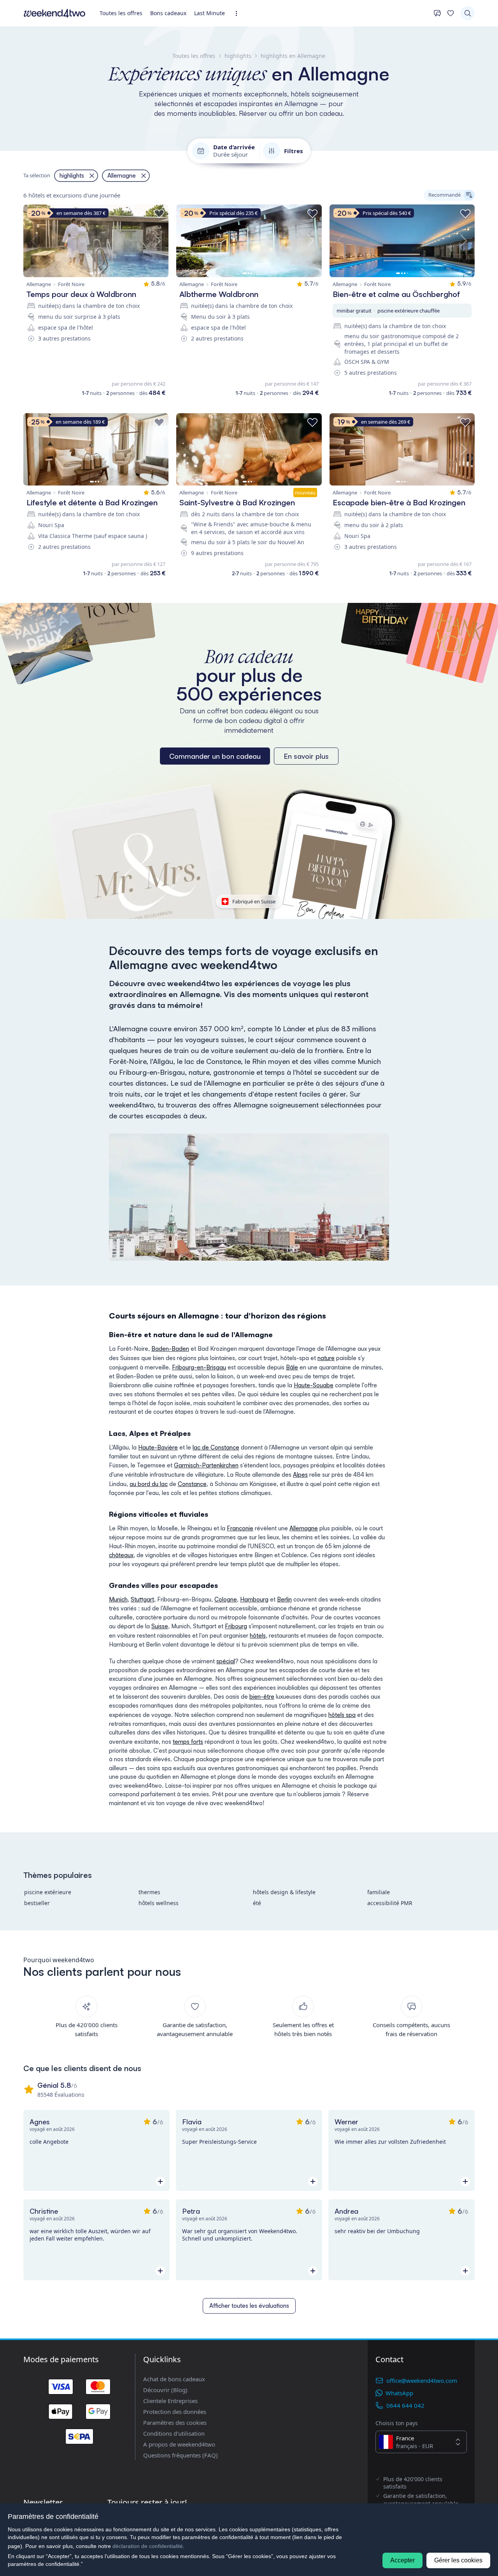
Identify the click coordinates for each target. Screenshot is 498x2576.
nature (326, 1358)
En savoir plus (306, 756)
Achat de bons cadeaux (174, 2379)
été (257, 1903)
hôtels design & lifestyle (284, 1892)
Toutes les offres (121, 13)
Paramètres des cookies (175, 2422)
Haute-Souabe (314, 1385)
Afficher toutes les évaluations (249, 2306)
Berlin (284, 1599)
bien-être (262, 1697)
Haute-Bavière (158, 1447)
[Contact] (437, 13)
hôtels (258, 1636)
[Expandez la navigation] (239, 13)
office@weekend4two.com (422, 2380)
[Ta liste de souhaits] (451, 13)
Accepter (402, 2560)
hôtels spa (342, 1715)
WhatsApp (399, 2393)
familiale (379, 1892)
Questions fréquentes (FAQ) (181, 2455)
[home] (54, 13)
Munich (118, 1599)
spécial (226, 1661)
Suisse (160, 1626)
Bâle (292, 1367)
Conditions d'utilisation (174, 2433)
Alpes (300, 1475)
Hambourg (254, 1599)
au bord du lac (149, 1484)
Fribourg (236, 1626)
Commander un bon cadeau (215, 756)
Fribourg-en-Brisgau (199, 1367)
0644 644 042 (405, 2405)
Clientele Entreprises (170, 2401)
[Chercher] (468, 13)
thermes (149, 1892)
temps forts (188, 1742)
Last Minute (210, 13)
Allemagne (304, 1528)
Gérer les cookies (458, 2560)
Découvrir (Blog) (165, 2390)
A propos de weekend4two (179, 2444)
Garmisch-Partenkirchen (206, 1465)
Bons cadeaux (168, 13)
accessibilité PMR (390, 1903)
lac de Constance (216, 1447)
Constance (192, 1484)
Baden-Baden (170, 1349)
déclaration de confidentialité (148, 2546)
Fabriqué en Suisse (254, 901)
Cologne (226, 1599)
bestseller (37, 1903)
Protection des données (175, 2412)
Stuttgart (142, 1599)
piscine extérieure (48, 1892)
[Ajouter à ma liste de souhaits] (159, 214)
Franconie (240, 1528)
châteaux (121, 1555)
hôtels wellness (159, 1903)
